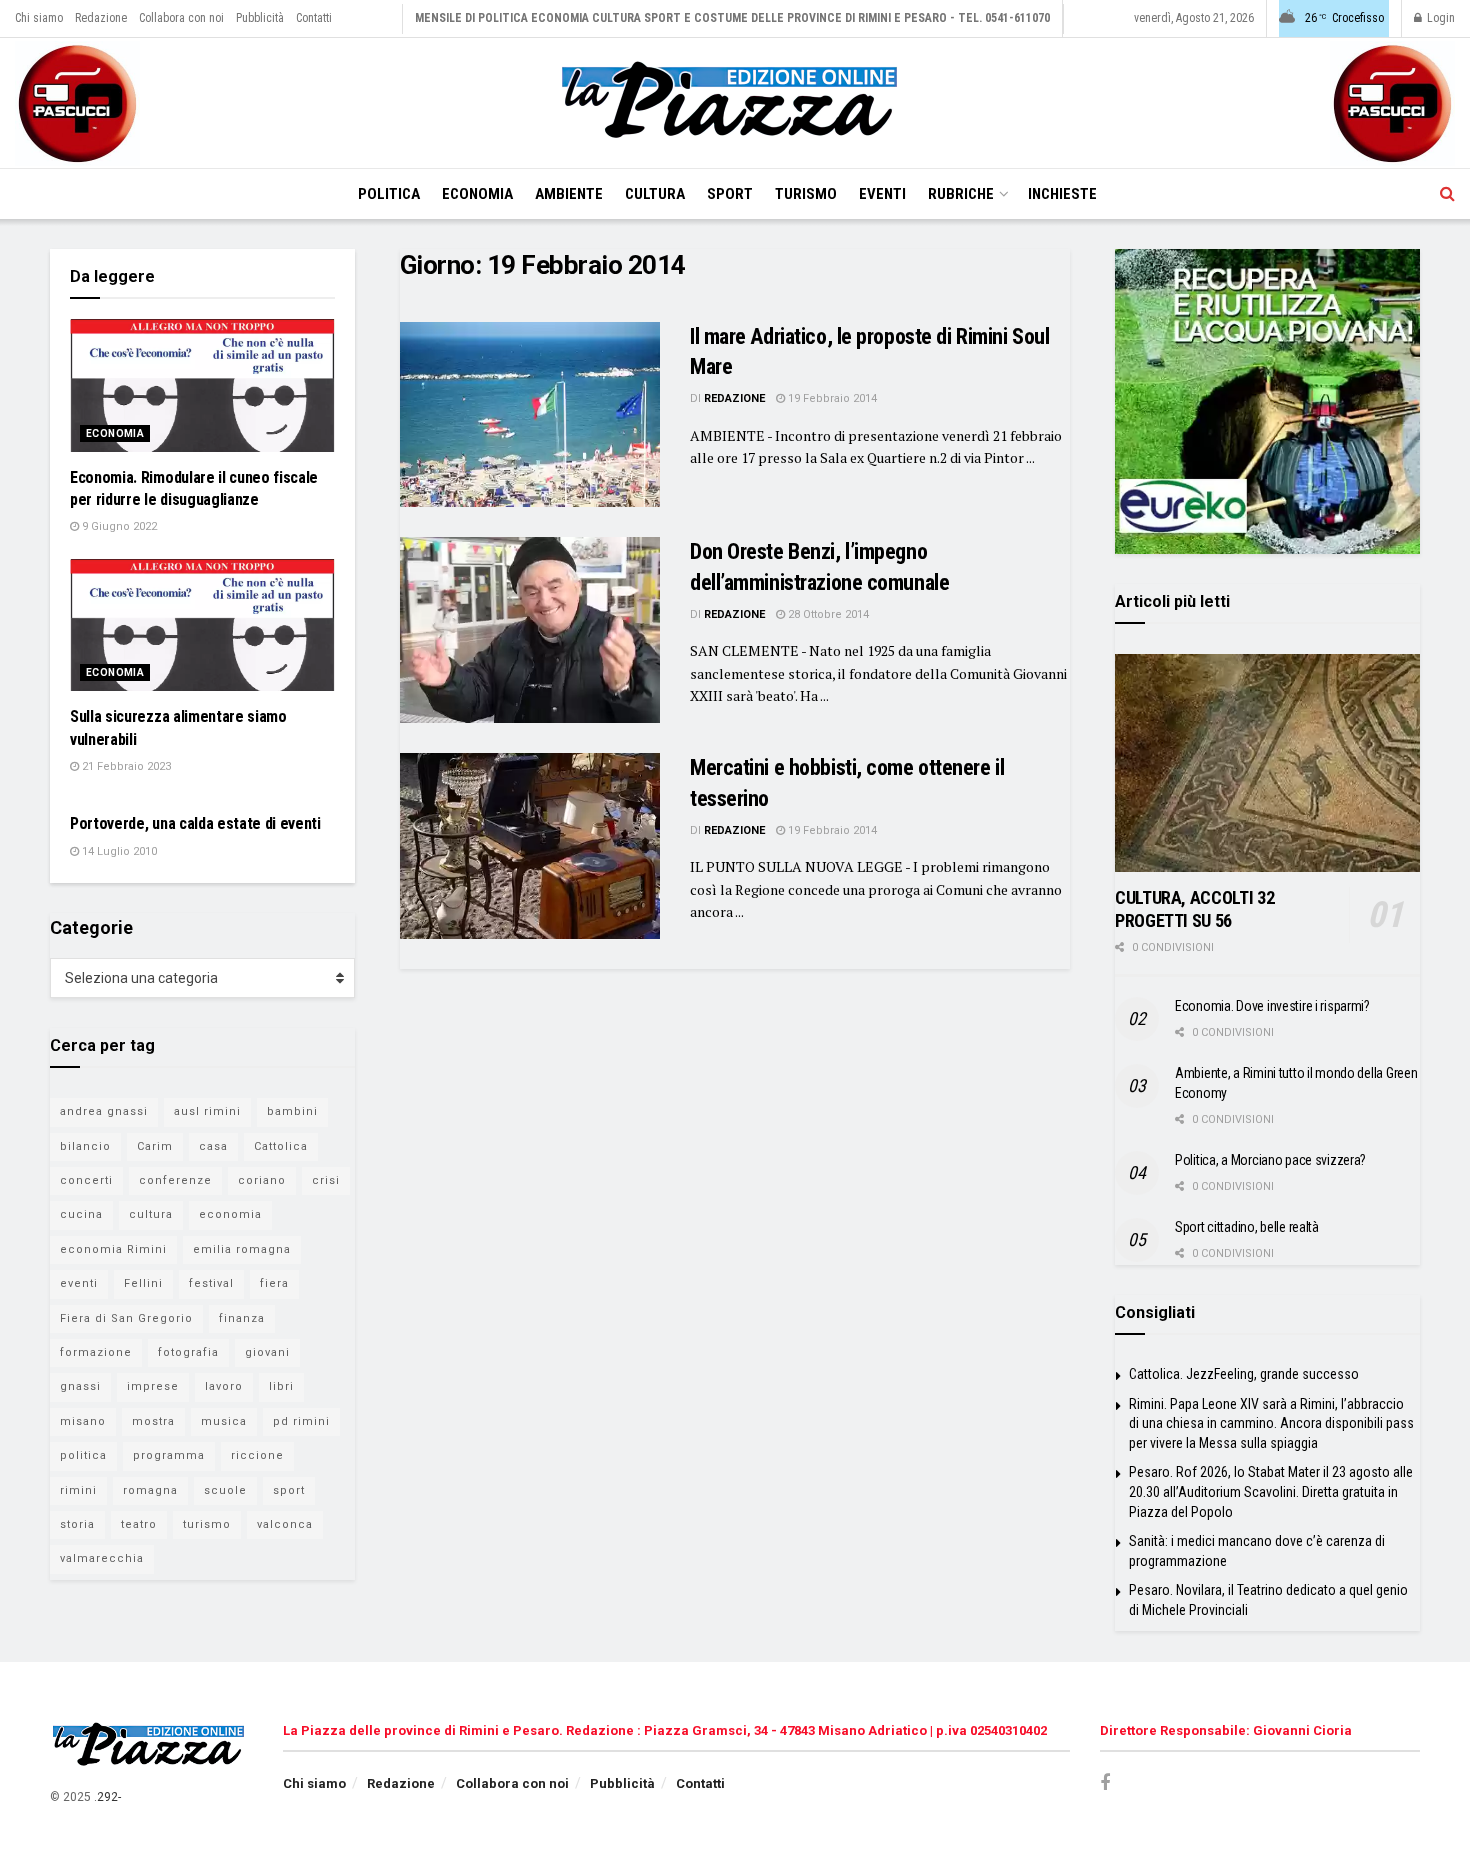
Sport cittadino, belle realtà (1247, 1227)
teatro (139, 1524)
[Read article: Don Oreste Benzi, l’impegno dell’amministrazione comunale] (530, 630)
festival (211, 1283)
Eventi (882, 194)
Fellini (143, 1283)
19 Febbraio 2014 (831, 398)
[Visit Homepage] (735, 103)
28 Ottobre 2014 (827, 614)
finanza (242, 1318)
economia (230, 1214)
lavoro (224, 1386)
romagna (150, 1490)
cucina (81, 1214)
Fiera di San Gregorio (126, 1318)
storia (77, 1524)
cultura (151, 1214)
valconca (285, 1524)
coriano (262, 1180)
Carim (155, 1146)
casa (213, 1146)
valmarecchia (102, 1558)
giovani (267, 1352)
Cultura (655, 194)
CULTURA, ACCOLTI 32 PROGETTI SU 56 (1194, 909)
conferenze (175, 1180)
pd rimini (301, 1421)
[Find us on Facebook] (1105, 1783)
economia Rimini (113, 1249)
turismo (207, 1524)
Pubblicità (260, 18)
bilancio (85, 1146)
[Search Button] (1447, 194)
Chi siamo (39, 18)
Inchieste (1062, 194)
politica (83, 1455)
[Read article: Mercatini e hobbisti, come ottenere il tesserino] (530, 846)
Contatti (314, 18)
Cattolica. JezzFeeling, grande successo (1244, 1374)
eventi (79, 1283)
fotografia (188, 1352)
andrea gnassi (104, 1111)
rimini (78, 1490)
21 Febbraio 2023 (125, 766)
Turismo (806, 194)
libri (281, 1386)
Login (1439, 18)
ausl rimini (207, 1111)
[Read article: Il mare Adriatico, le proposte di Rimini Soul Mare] (530, 415)
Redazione (101, 18)
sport (289, 1490)
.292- (107, 1797)
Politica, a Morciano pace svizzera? (1270, 1160)
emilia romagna (242, 1249)
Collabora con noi (181, 18)
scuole (225, 1490)
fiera (274, 1283)
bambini (292, 1111)
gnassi (80, 1386)
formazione (96, 1352)
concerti (86, 1180)
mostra (153, 1421)
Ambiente (569, 194)
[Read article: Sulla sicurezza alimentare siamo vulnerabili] (202, 625)
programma (169, 1455)
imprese (153, 1386)
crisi (326, 1180)
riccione (257, 1455)
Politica (389, 194)
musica (224, 1421)
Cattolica (281, 1146)
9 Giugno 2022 (118, 526)
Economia (477, 194)
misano (83, 1421)
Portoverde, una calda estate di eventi (195, 823)
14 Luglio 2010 (118, 851)
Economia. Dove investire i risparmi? (1272, 1006)
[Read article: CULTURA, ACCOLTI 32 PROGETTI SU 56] (1267, 763)
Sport (730, 194)
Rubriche (961, 194)
